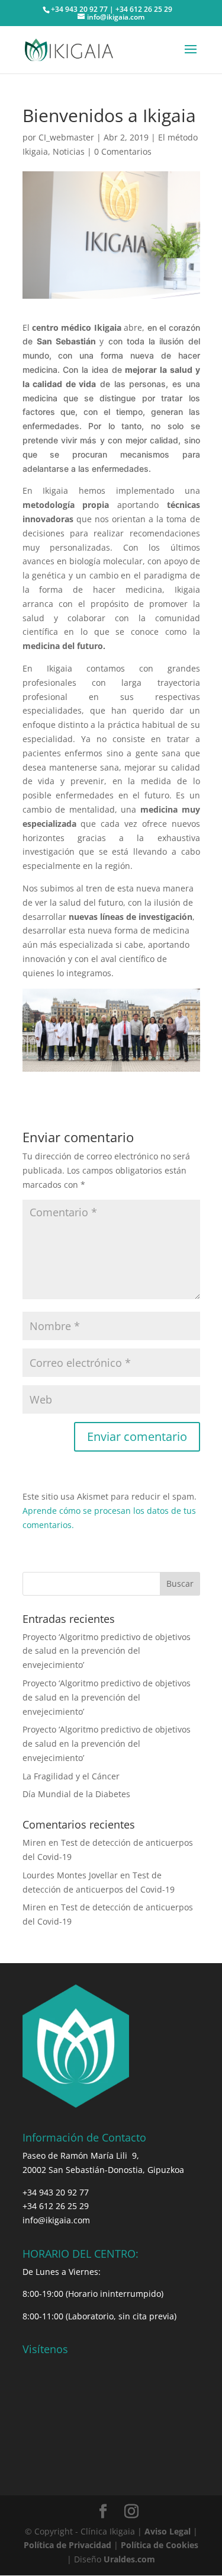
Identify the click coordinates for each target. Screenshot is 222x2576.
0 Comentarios (123, 151)
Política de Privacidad (67, 2545)
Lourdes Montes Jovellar (70, 1875)
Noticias (69, 151)
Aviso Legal (168, 2531)
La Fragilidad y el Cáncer (71, 1776)
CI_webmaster (66, 137)
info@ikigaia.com (56, 2220)
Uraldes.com (129, 2559)
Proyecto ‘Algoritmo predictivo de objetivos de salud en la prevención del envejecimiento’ (107, 1651)
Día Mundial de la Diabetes (76, 1794)
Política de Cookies (160, 2545)
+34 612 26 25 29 (56, 2206)
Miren (34, 1842)
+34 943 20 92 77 (56, 2192)
